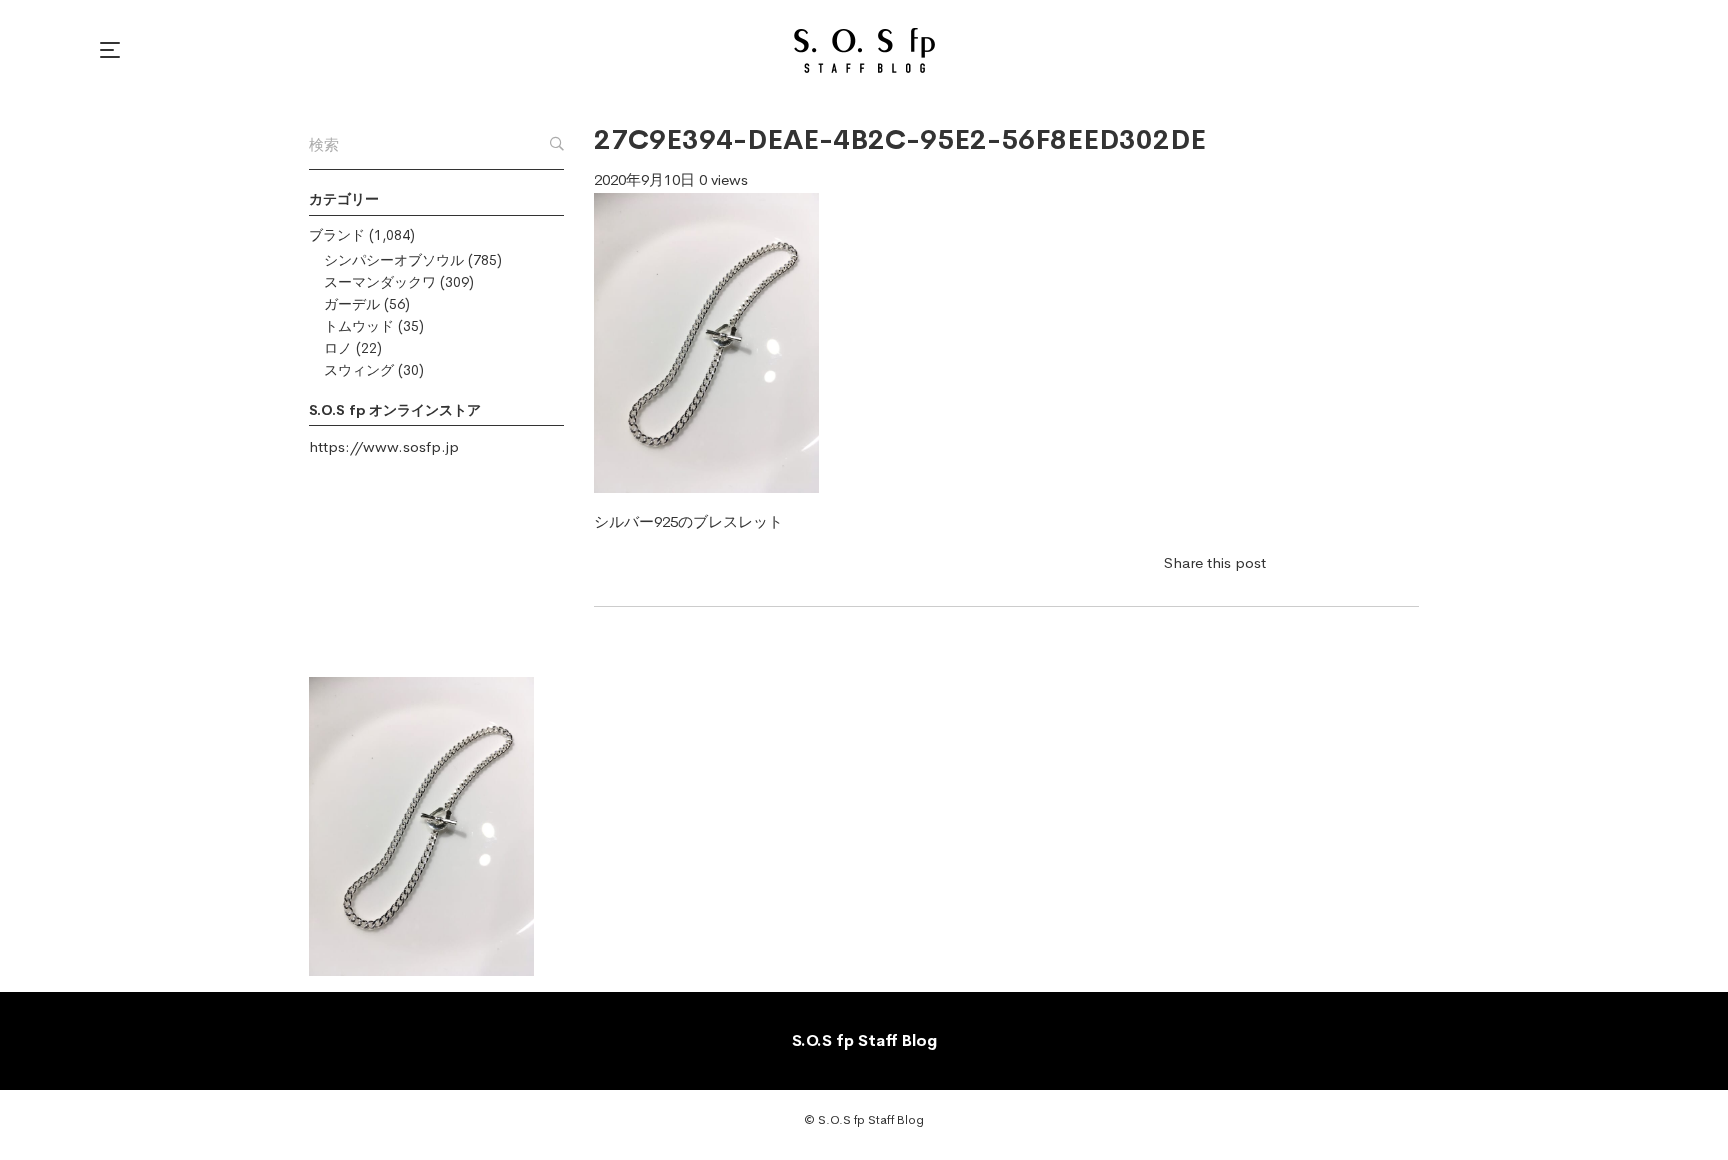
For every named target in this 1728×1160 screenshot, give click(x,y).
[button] (113, 50)
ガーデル (352, 304)
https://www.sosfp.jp (384, 446)
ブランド (337, 235)
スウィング (359, 370)
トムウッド (359, 326)
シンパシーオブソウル (394, 260)
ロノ (338, 348)
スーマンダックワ (380, 282)
